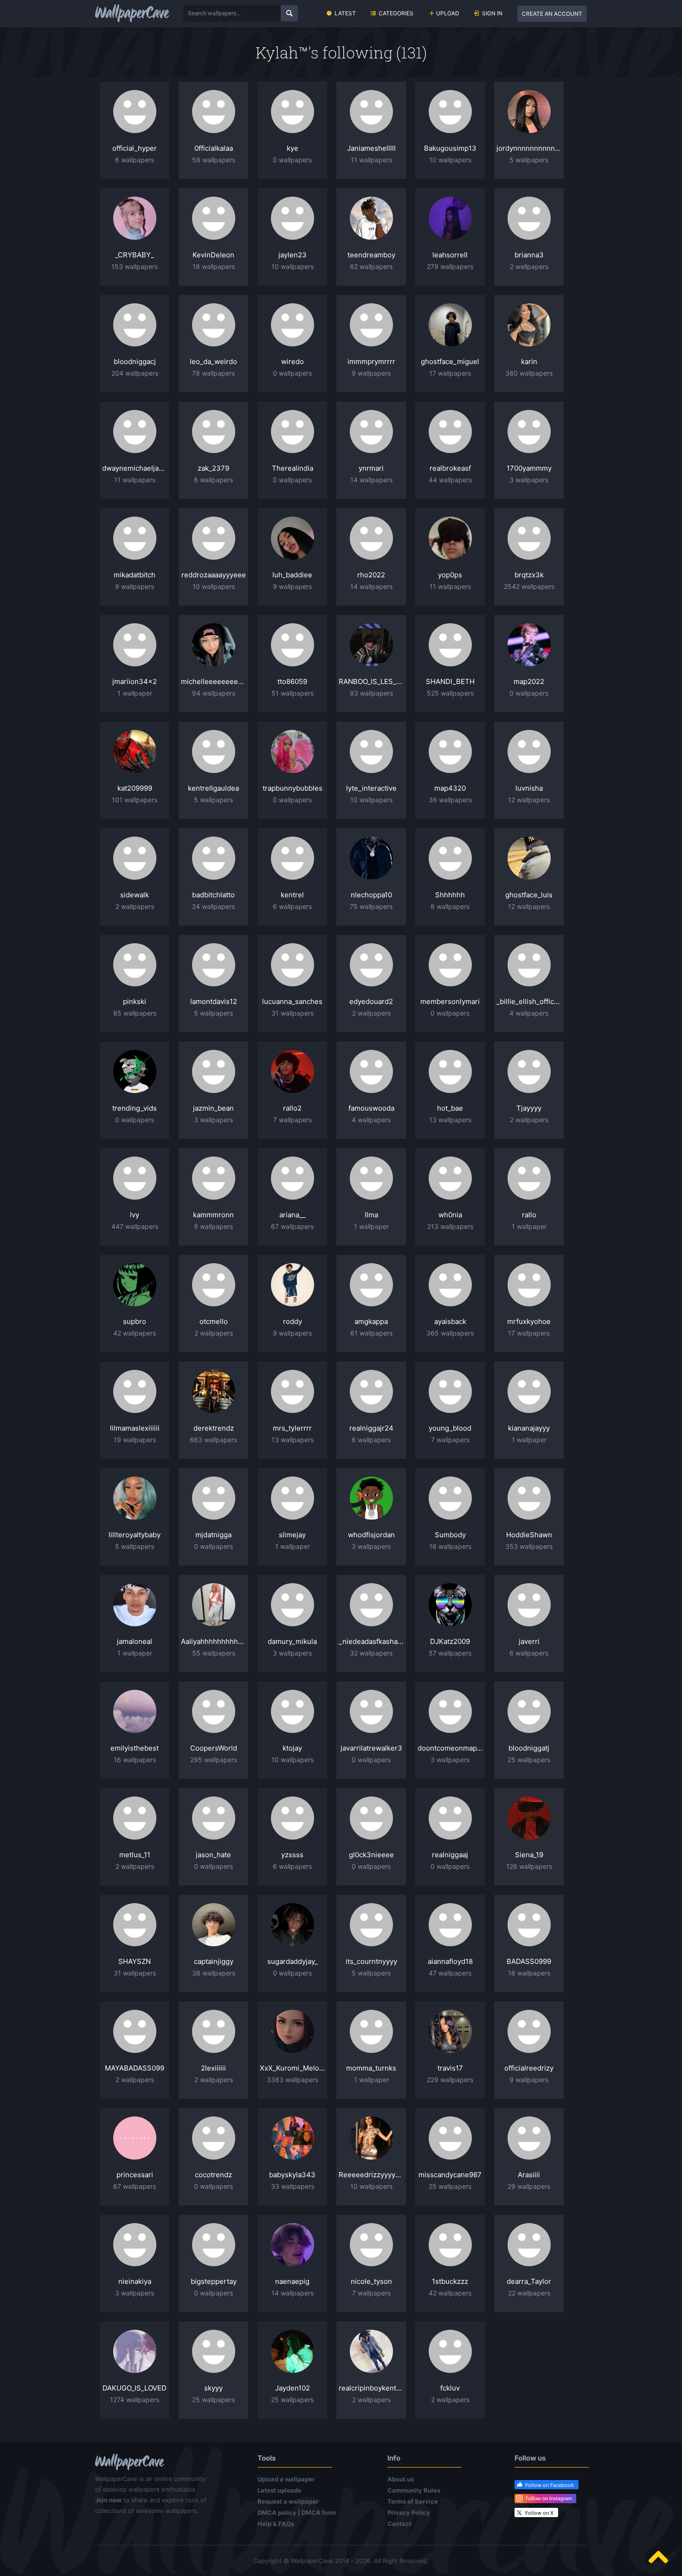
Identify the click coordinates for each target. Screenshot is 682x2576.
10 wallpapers (450, 160)
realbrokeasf (450, 468)
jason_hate (213, 1855)
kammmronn (213, 1215)
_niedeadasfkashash (371, 1641)
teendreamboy (371, 255)
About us (401, 2479)
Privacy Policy (409, 2512)
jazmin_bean (213, 1108)
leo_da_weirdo (213, 361)
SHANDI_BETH (450, 681)
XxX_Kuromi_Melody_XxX (292, 2068)
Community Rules (414, 2490)
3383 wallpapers (293, 2080)
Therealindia (293, 468)
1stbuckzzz (450, 2281)
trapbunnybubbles (293, 788)
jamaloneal (135, 1641)
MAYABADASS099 (135, 2068)
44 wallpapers (450, 480)
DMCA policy (277, 2512)
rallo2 (292, 1108)
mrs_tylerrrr (292, 1428)
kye (293, 148)
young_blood (450, 1428)
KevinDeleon (213, 255)
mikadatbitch (135, 575)
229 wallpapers (450, 2080)
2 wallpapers (529, 266)
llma (371, 1215)
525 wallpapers (450, 693)
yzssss (292, 1855)
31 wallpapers (293, 1013)
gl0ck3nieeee (371, 1855)
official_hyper (135, 148)
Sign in (492, 13)
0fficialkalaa (214, 148)
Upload (448, 13)
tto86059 (292, 681)
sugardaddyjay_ (293, 1961)
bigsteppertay (214, 2281)
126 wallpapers (529, 1866)
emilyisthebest (135, 1748)
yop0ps (450, 575)
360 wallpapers (529, 373)
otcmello (214, 1321)
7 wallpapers (293, 1120)
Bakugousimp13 (450, 148)
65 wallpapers (135, 1013)
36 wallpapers (450, 800)
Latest (345, 13)
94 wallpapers (214, 693)
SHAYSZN (135, 1961)
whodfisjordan (371, 1535)
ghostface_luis (529, 895)
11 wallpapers (371, 160)
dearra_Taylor (529, 2281)
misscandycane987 (450, 2175)
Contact (399, 2524)
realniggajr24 (371, 1428)
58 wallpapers (214, 160)
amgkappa (371, 1321)
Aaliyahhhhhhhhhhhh (213, 1641)
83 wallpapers (371, 693)
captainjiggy (214, 1961)
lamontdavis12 (214, 1001)
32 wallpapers (371, 1653)
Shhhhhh (450, 895)
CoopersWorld (214, 1748)
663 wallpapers (213, 1440)
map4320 (450, 788)
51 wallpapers (293, 693)
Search (289, 13)
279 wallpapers (450, 266)
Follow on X (539, 2513)
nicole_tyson (371, 2281)
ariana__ (293, 1215)
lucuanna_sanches (292, 1001)
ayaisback (450, 1321)
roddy (293, 1321)
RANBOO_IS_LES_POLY (371, 681)
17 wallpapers (450, 373)
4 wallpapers (529, 1013)
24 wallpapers (213, 906)
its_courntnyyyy (371, 1961)
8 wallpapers (450, 906)
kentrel (292, 895)
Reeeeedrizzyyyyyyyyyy (371, 2175)
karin (529, 361)
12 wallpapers (529, 800)
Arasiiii (529, 2175)
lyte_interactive (371, 788)
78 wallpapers (213, 373)
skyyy (213, 2388)
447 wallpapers (135, 1226)
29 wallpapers (529, 2186)
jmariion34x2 (135, 681)
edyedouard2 (371, 1001)
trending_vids (135, 1108)
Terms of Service (413, 2501)
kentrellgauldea (213, 788)
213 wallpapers (450, 1226)
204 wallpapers (135, 373)
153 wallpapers (135, 266)
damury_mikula (292, 1641)
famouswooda (371, 1108)
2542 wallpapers (529, 586)
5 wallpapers (529, 160)
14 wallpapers (371, 480)
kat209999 (135, 788)
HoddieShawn (529, 1535)
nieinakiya (135, 2281)
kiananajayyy (529, 1428)
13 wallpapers (450, 1120)
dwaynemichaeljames (135, 468)
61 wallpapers (371, 1333)
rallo (529, 1215)
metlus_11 (135, 1855)
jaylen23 (293, 255)
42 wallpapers (135, 1333)
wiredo (293, 361)
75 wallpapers (371, 906)
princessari (135, 2175)
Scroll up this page (658, 2557)
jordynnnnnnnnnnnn (529, 148)
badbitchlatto (213, 895)
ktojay (292, 1748)
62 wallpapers (371, 266)
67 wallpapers (292, 1226)
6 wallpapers (135, 160)
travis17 (450, 2068)
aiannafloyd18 (450, 1961)
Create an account (552, 14)
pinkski (135, 1001)
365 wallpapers (450, 1333)
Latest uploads (279, 2490)
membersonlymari (450, 1001)
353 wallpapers (529, 1546)
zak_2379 (213, 468)
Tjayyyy (529, 1108)
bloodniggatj (529, 1748)
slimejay (292, 1535)
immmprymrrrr (371, 361)
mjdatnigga (213, 1535)
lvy (135, 1215)
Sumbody (450, 1535)
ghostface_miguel (450, 361)
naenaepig (292, 2281)
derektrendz (214, 1428)
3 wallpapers (529, 480)
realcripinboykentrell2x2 (371, 2388)
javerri (529, 1641)
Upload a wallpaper (286, 2479)
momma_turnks (371, 2068)
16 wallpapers (135, 1760)
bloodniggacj (135, 361)
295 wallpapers (214, 1760)
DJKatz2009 (450, 1641)
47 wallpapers (450, 1973)
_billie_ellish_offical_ (529, 1001)
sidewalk (135, 895)
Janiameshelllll (371, 148)
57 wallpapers (450, 1653)
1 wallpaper (135, 693)
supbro (135, 1321)
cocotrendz (213, 2175)
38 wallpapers (214, 1973)
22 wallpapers (529, 2293)
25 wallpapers (529, 1760)
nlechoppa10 (371, 895)
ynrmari (371, 468)
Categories (396, 13)
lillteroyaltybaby (135, 1535)
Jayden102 (293, 2388)
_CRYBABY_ (135, 255)
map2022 (529, 681)
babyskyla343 (292, 2175)
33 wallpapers (293, 2186)
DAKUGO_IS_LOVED (135, 2388)
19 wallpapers (135, 1440)
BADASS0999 (529, 1961)
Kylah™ (282, 52)
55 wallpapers (214, 1653)
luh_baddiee (292, 575)
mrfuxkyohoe (529, 1321)
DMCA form (319, 2512)
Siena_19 (529, 1855)
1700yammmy (529, 468)
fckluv (450, 2388)
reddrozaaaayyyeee (214, 575)
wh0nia (450, 1215)
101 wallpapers (135, 800)
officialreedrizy (529, 2068)
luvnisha (529, 788)
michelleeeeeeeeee (213, 681)
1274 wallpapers (135, 2400)
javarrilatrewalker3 (371, 1748)
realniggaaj (450, 1855)
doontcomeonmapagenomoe (450, 1748)
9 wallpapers (371, 373)
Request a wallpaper (288, 2501)
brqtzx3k (529, 575)
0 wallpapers (292, 160)
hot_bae (450, 1108)
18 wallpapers (214, 266)
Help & (276, 2524)
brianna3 (529, 255)
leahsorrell (450, 255)
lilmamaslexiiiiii (135, 1428)
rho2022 (371, 575)
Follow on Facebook (550, 2485)
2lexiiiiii (213, 2068)
